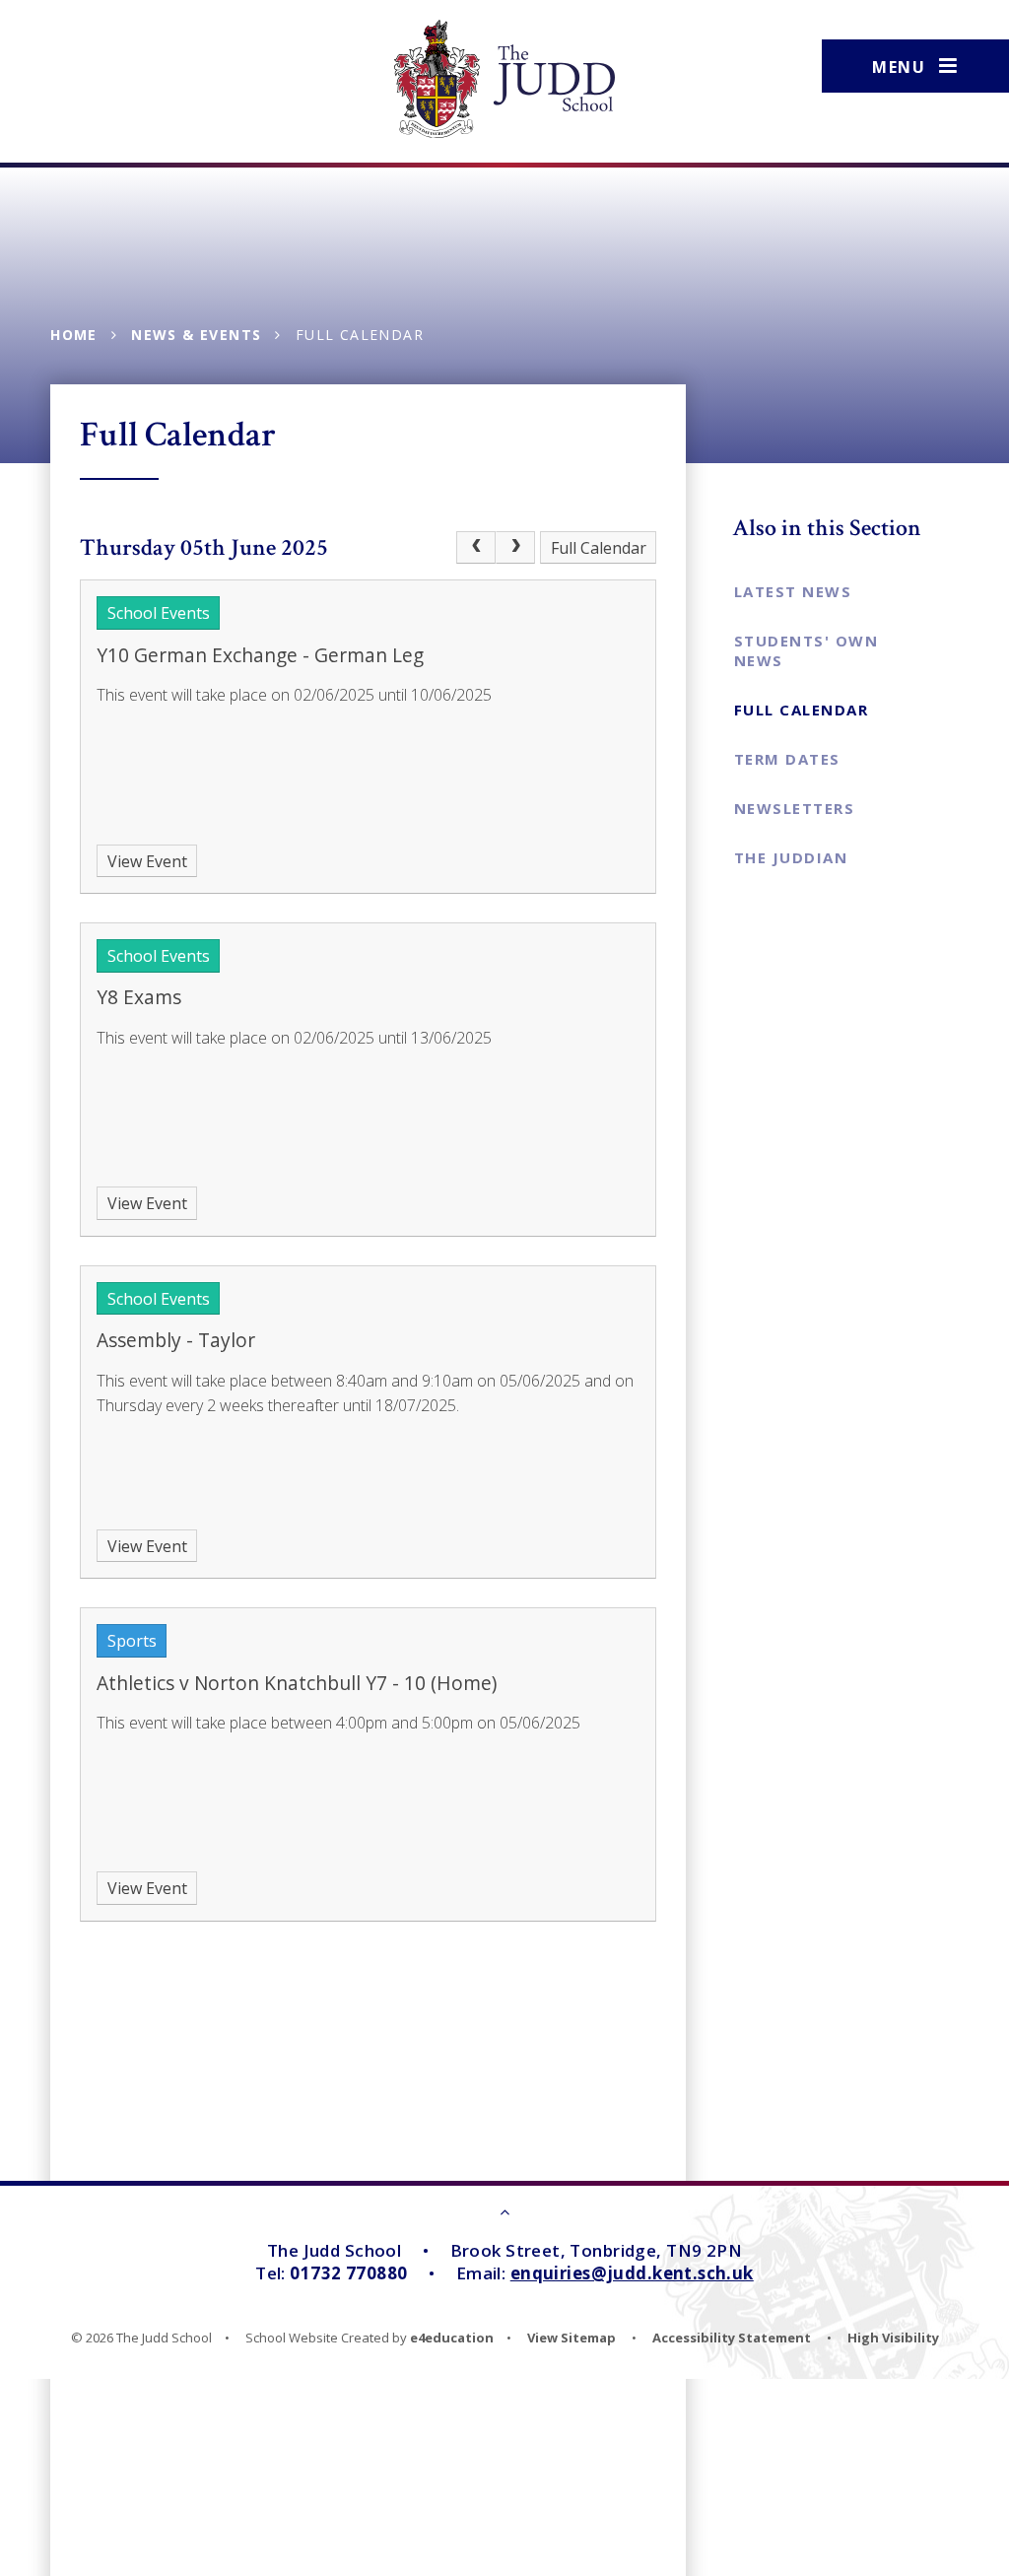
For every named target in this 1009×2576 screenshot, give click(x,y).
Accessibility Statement (732, 2338)
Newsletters (795, 808)
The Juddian (791, 857)
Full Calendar (360, 335)
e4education (452, 2338)
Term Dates (787, 759)
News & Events (196, 335)
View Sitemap (572, 2338)
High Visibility (893, 2338)
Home (74, 335)
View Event (147, 861)
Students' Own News (807, 650)
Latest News (793, 591)
